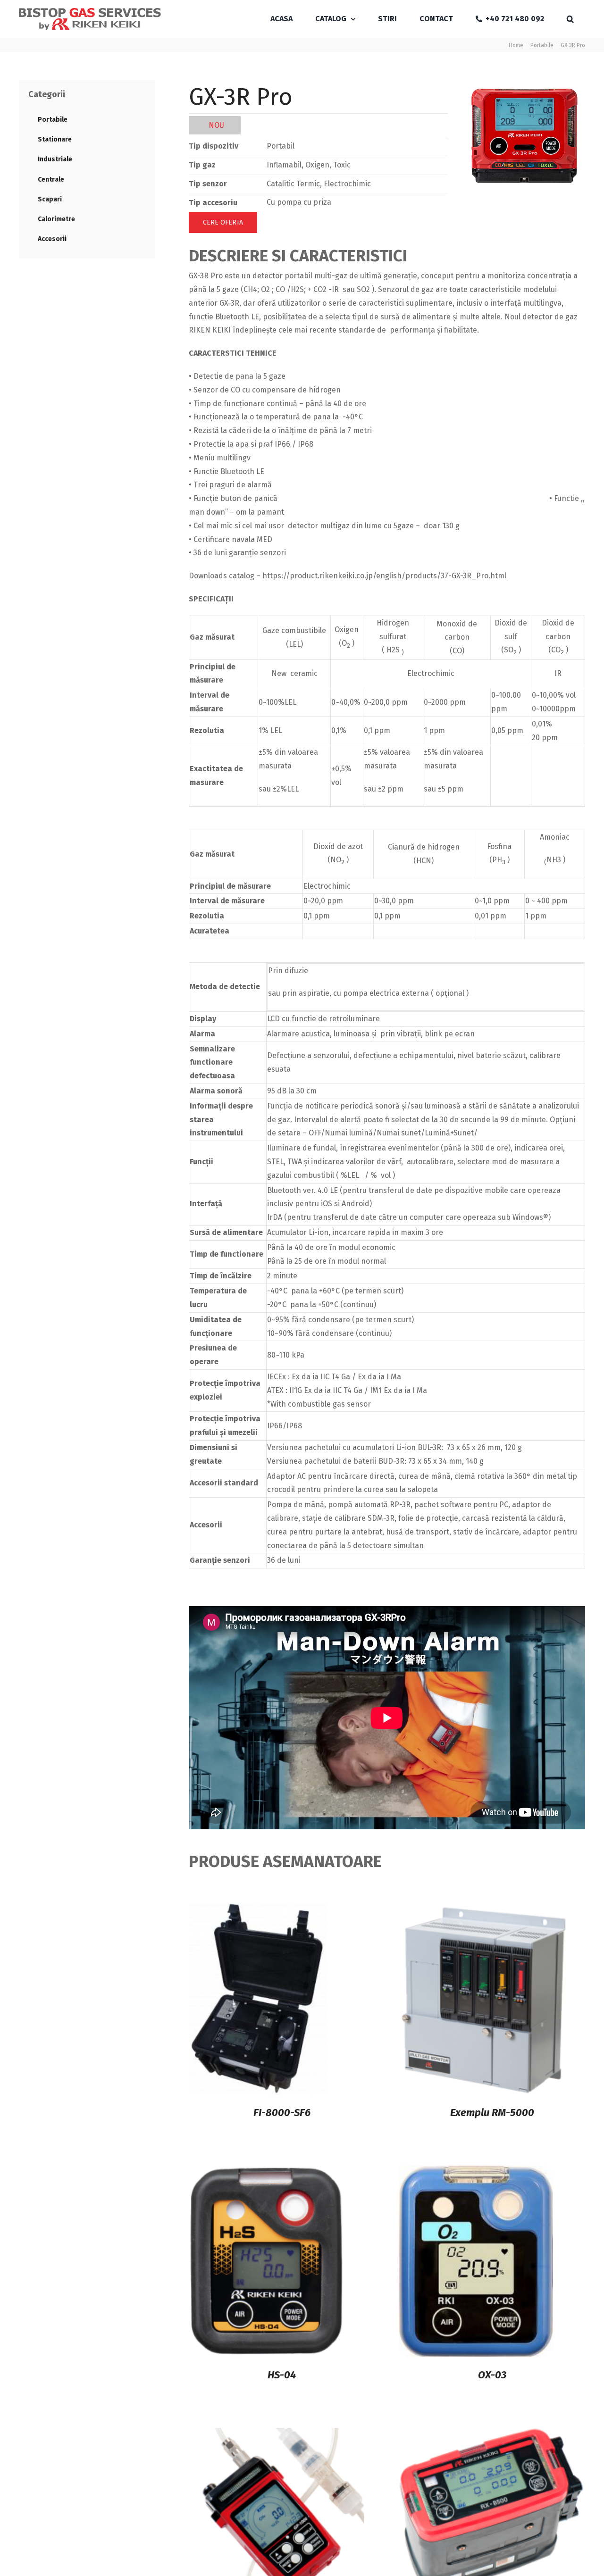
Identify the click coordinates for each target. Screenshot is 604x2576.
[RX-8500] (492, 2434)
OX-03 (492, 2375)
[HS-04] (267, 2172)
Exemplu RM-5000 (492, 2113)
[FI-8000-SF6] (257, 1910)
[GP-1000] (277, 2434)
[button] (570, 19)
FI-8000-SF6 (282, 2113)
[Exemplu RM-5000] (483, 1910)
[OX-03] (476, 2172)
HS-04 (282, 2375)
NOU (216, 125)
